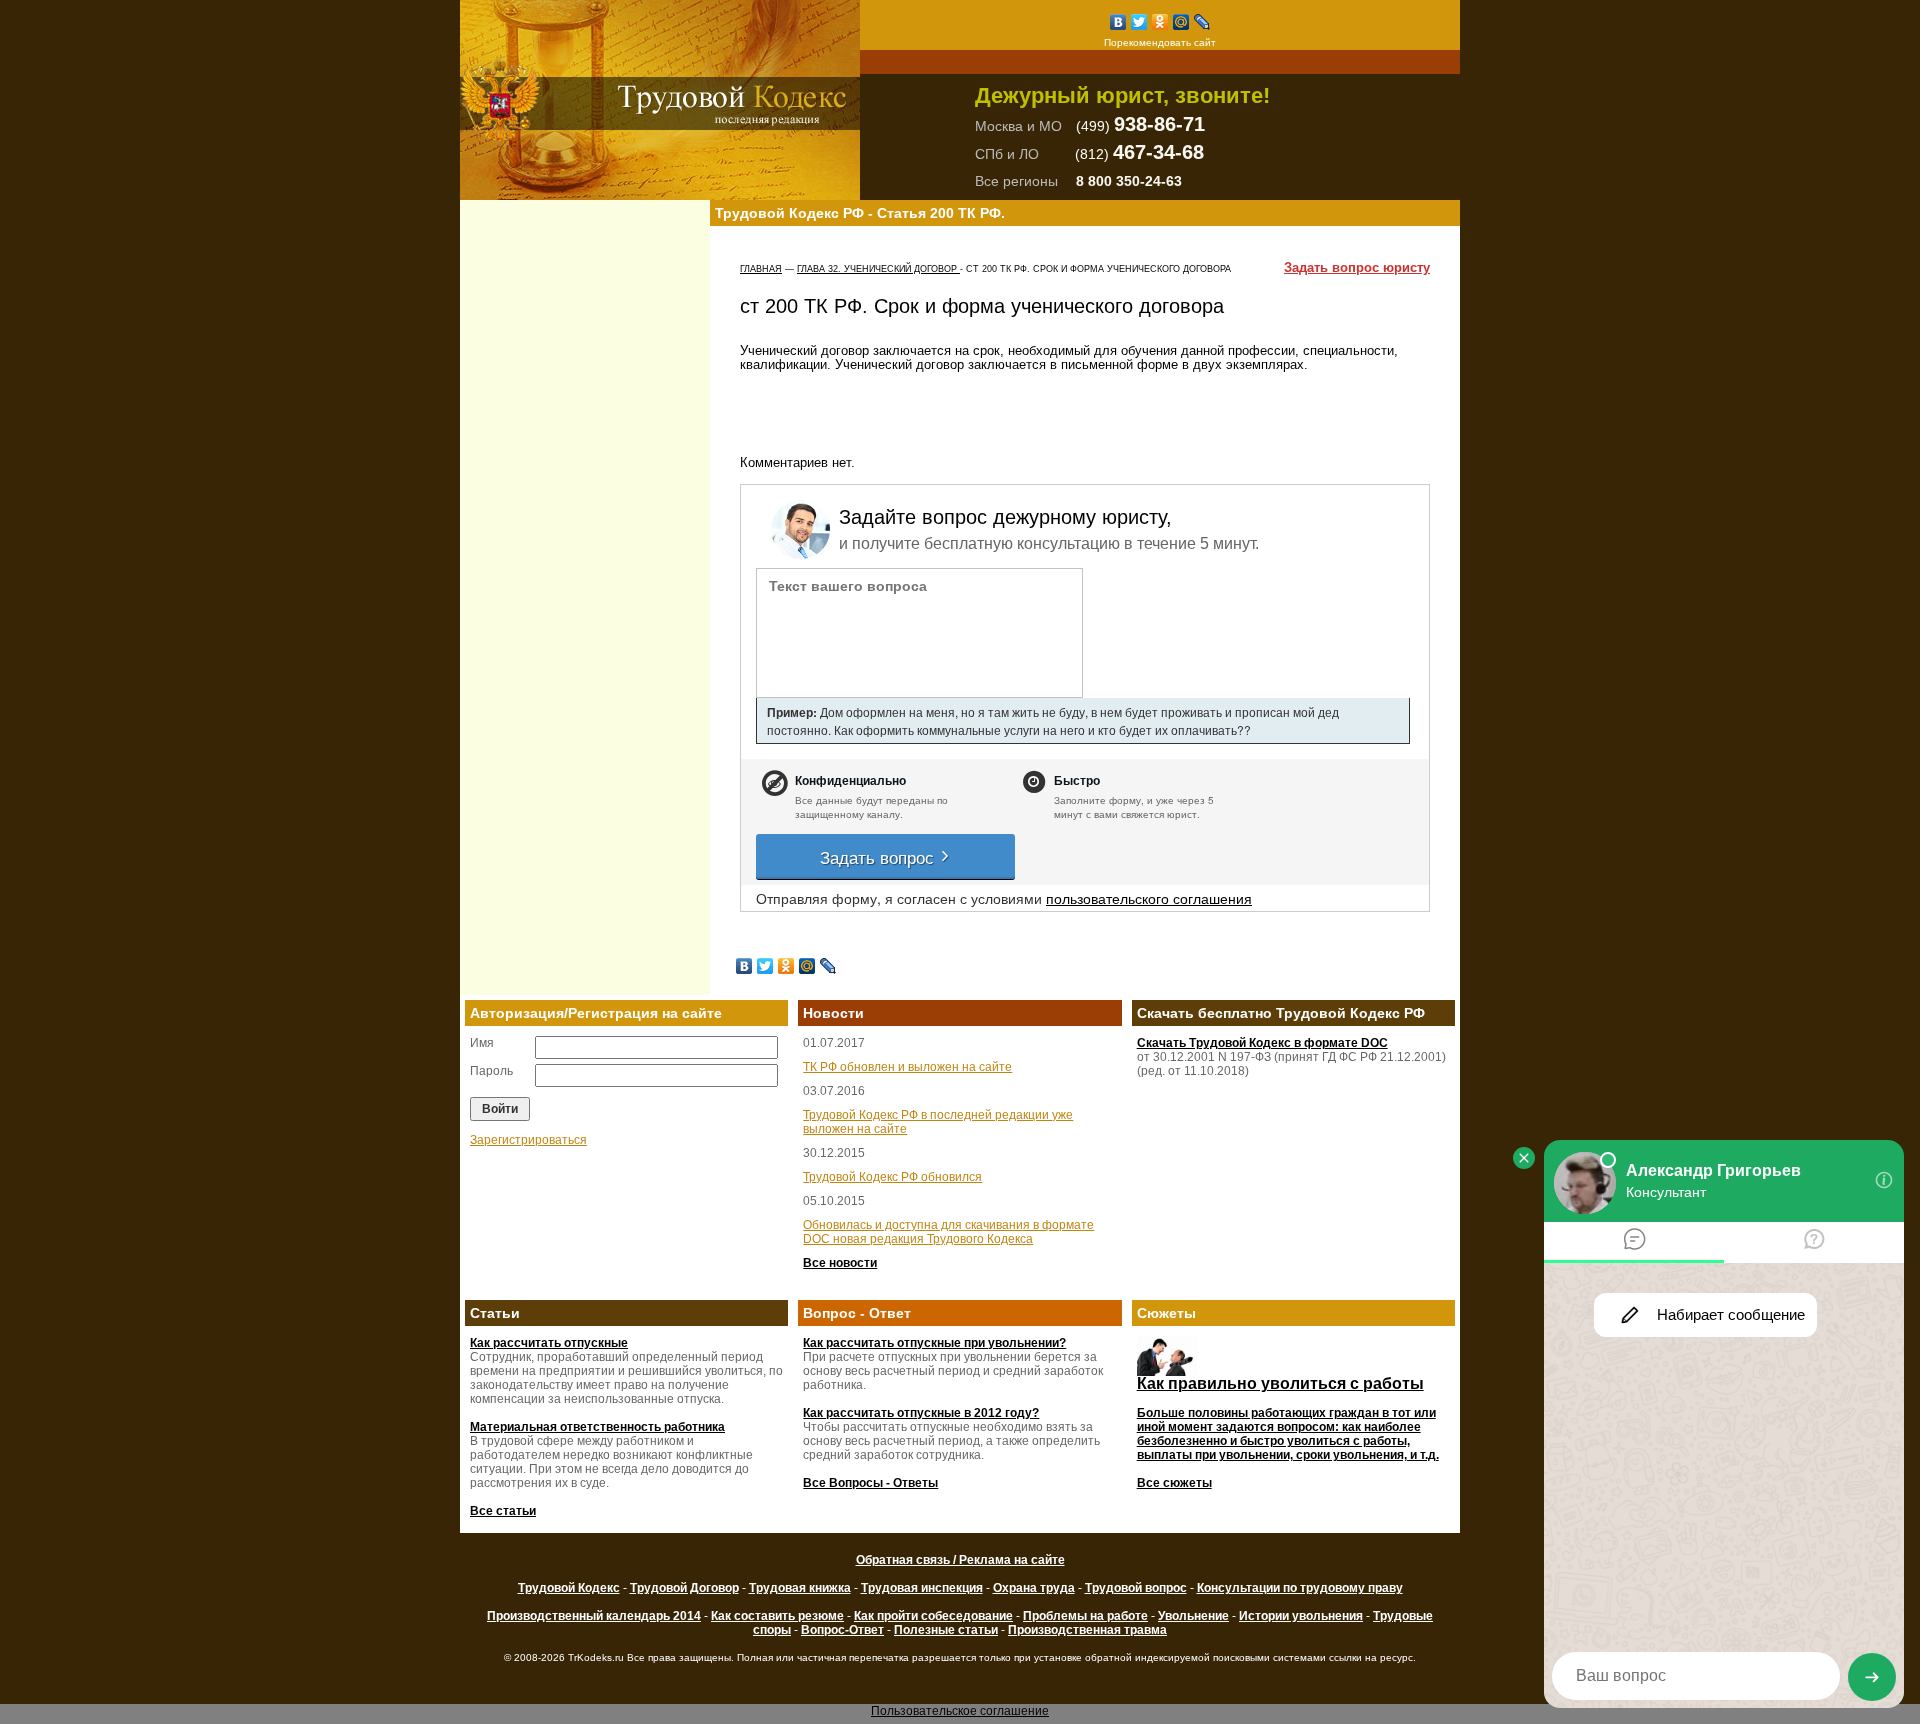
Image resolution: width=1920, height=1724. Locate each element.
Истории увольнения (1301, 1616)
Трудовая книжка (800, 1588)
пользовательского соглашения (1149, 898)
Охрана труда (1034, 1588)
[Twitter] (1139, 22)
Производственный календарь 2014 (594, 1616)
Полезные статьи (946, 1630)
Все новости (840, 1263)
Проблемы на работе (1085, 1616)
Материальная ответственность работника (597, 1427)
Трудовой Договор (684, 1588)
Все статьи (503, 1511)
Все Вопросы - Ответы (870, 1483)
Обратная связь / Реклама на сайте (960, 1560)
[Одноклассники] (1160, 22)
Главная (761, 269)
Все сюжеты (1174, 1483)
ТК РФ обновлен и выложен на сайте (907, 1067)
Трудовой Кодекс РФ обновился (892, 1177)
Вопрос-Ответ (842, 1630)
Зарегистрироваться (528, 1140)
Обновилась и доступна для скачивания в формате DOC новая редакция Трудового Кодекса (948, 1232)
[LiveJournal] (1202, 22)
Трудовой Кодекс (569, 1588)
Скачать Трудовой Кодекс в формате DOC (1262, 1043)
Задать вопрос (879, 856)
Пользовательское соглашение (960, 1711)
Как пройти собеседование (933, 1616)
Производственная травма (1087, 1630)
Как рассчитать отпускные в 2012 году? (921, 1413)
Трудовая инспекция (922, 1588)
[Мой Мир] (1181, 22)
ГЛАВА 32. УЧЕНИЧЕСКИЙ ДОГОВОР (878, 269)
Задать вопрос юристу (1357, 268)
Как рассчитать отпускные (549, 1343)
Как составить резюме (777, 1616)
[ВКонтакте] (1118, 22)
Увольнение (1193, 1616)
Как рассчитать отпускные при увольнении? (934, 1343)
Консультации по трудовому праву (1300, 1588)
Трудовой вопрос (1136, 1588)
